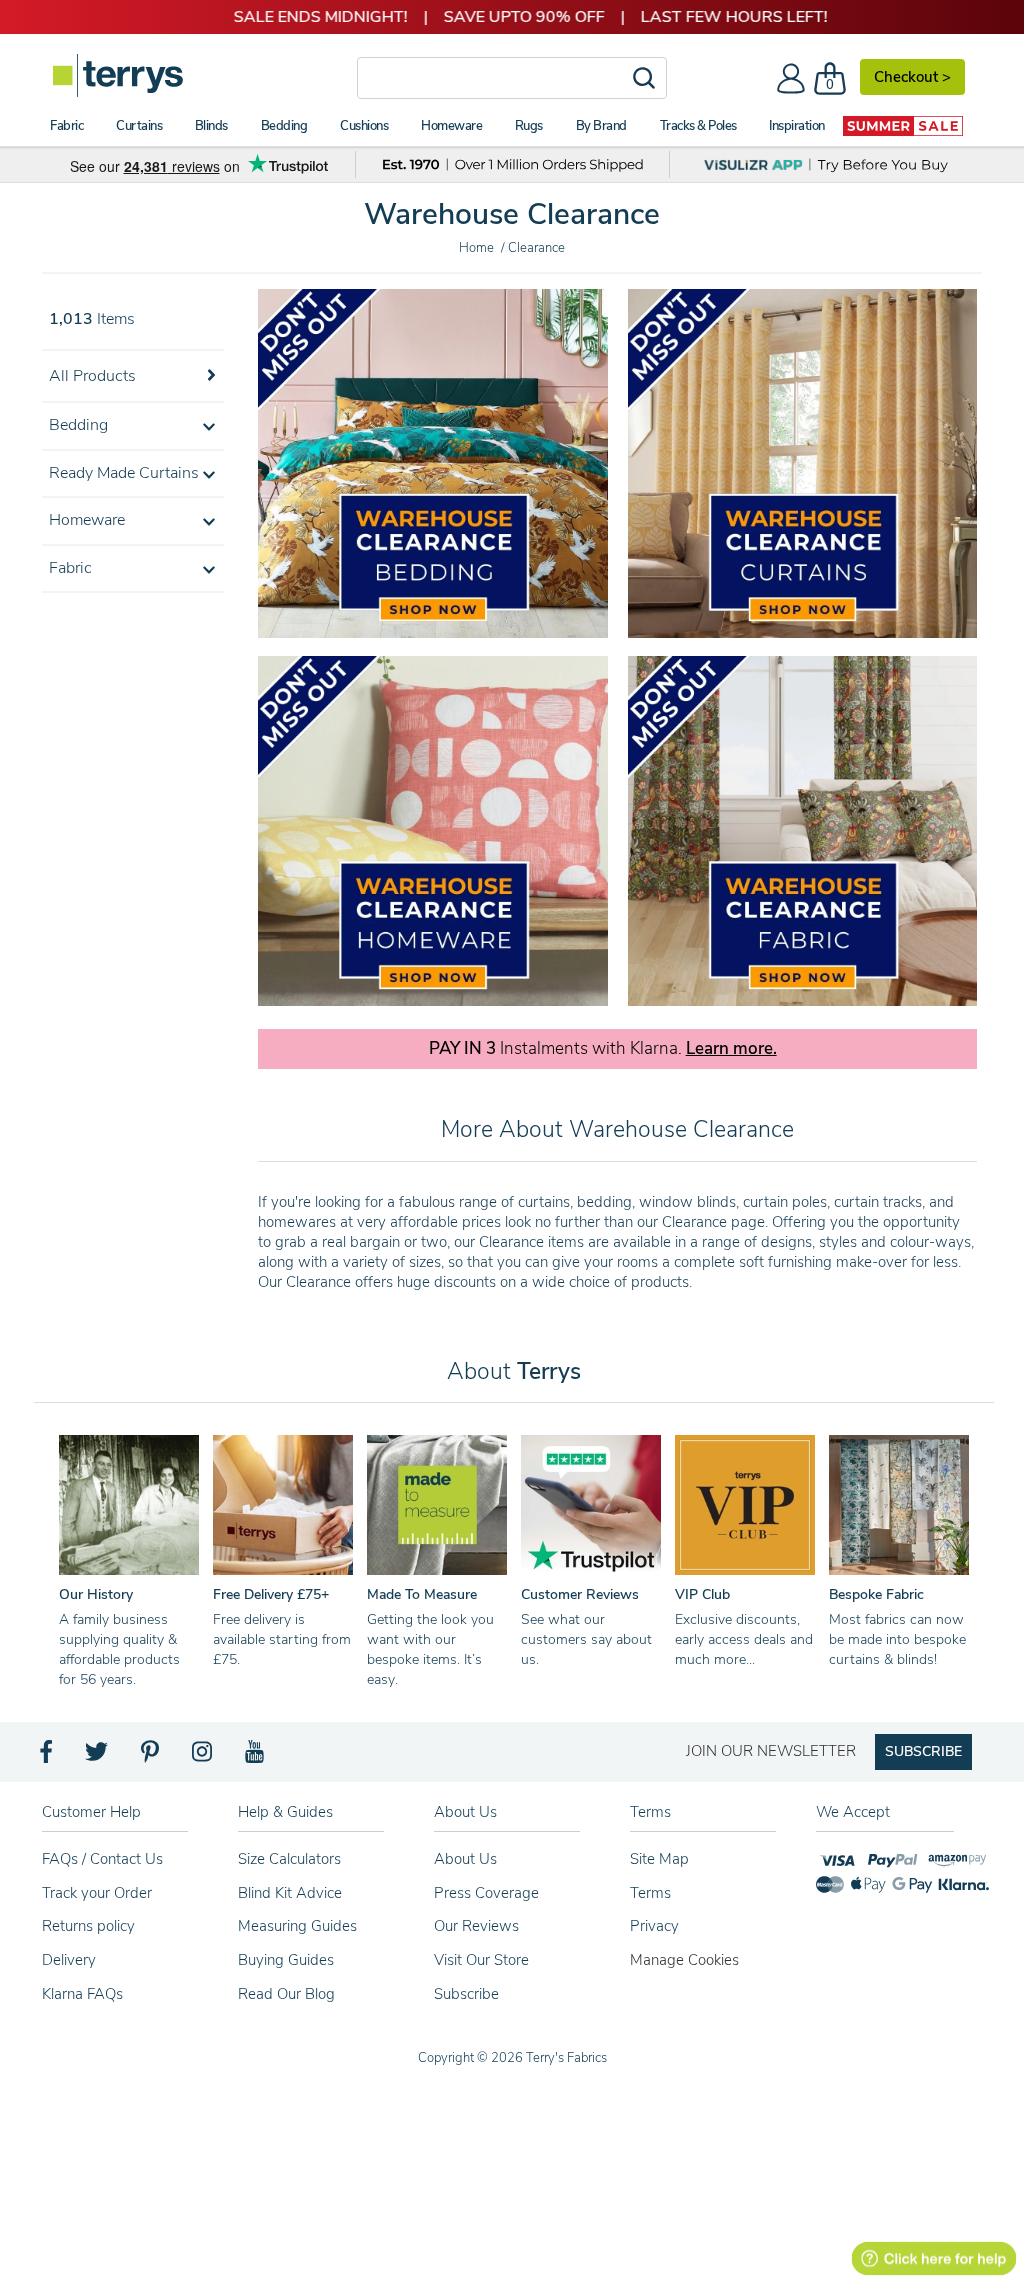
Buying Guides (286, 1960)
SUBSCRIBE (923, 1751)
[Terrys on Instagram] (203, 1757)
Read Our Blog (286, 1994)
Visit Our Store (481, 1960)
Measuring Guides (297, 1926)
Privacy (654, 1926)
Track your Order (97, 1893)
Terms (650, 1893)
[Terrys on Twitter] (98, 1757)
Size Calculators (289, 1859)
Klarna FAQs (82, 1994)
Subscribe (466, 1994)
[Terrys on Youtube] (256, 1757)
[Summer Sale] (903, 126)
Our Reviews (476, 1926)
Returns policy (88, 1926)
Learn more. (731, 1049)
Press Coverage (486, 1893)
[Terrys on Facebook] (47, 1757)
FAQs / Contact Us (102, 1859)
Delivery (69, 1960)
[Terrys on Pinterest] (151, 1757)
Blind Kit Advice (290, 1893)
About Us (465, 1859)
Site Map (659, 1859)
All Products (92, 376)
